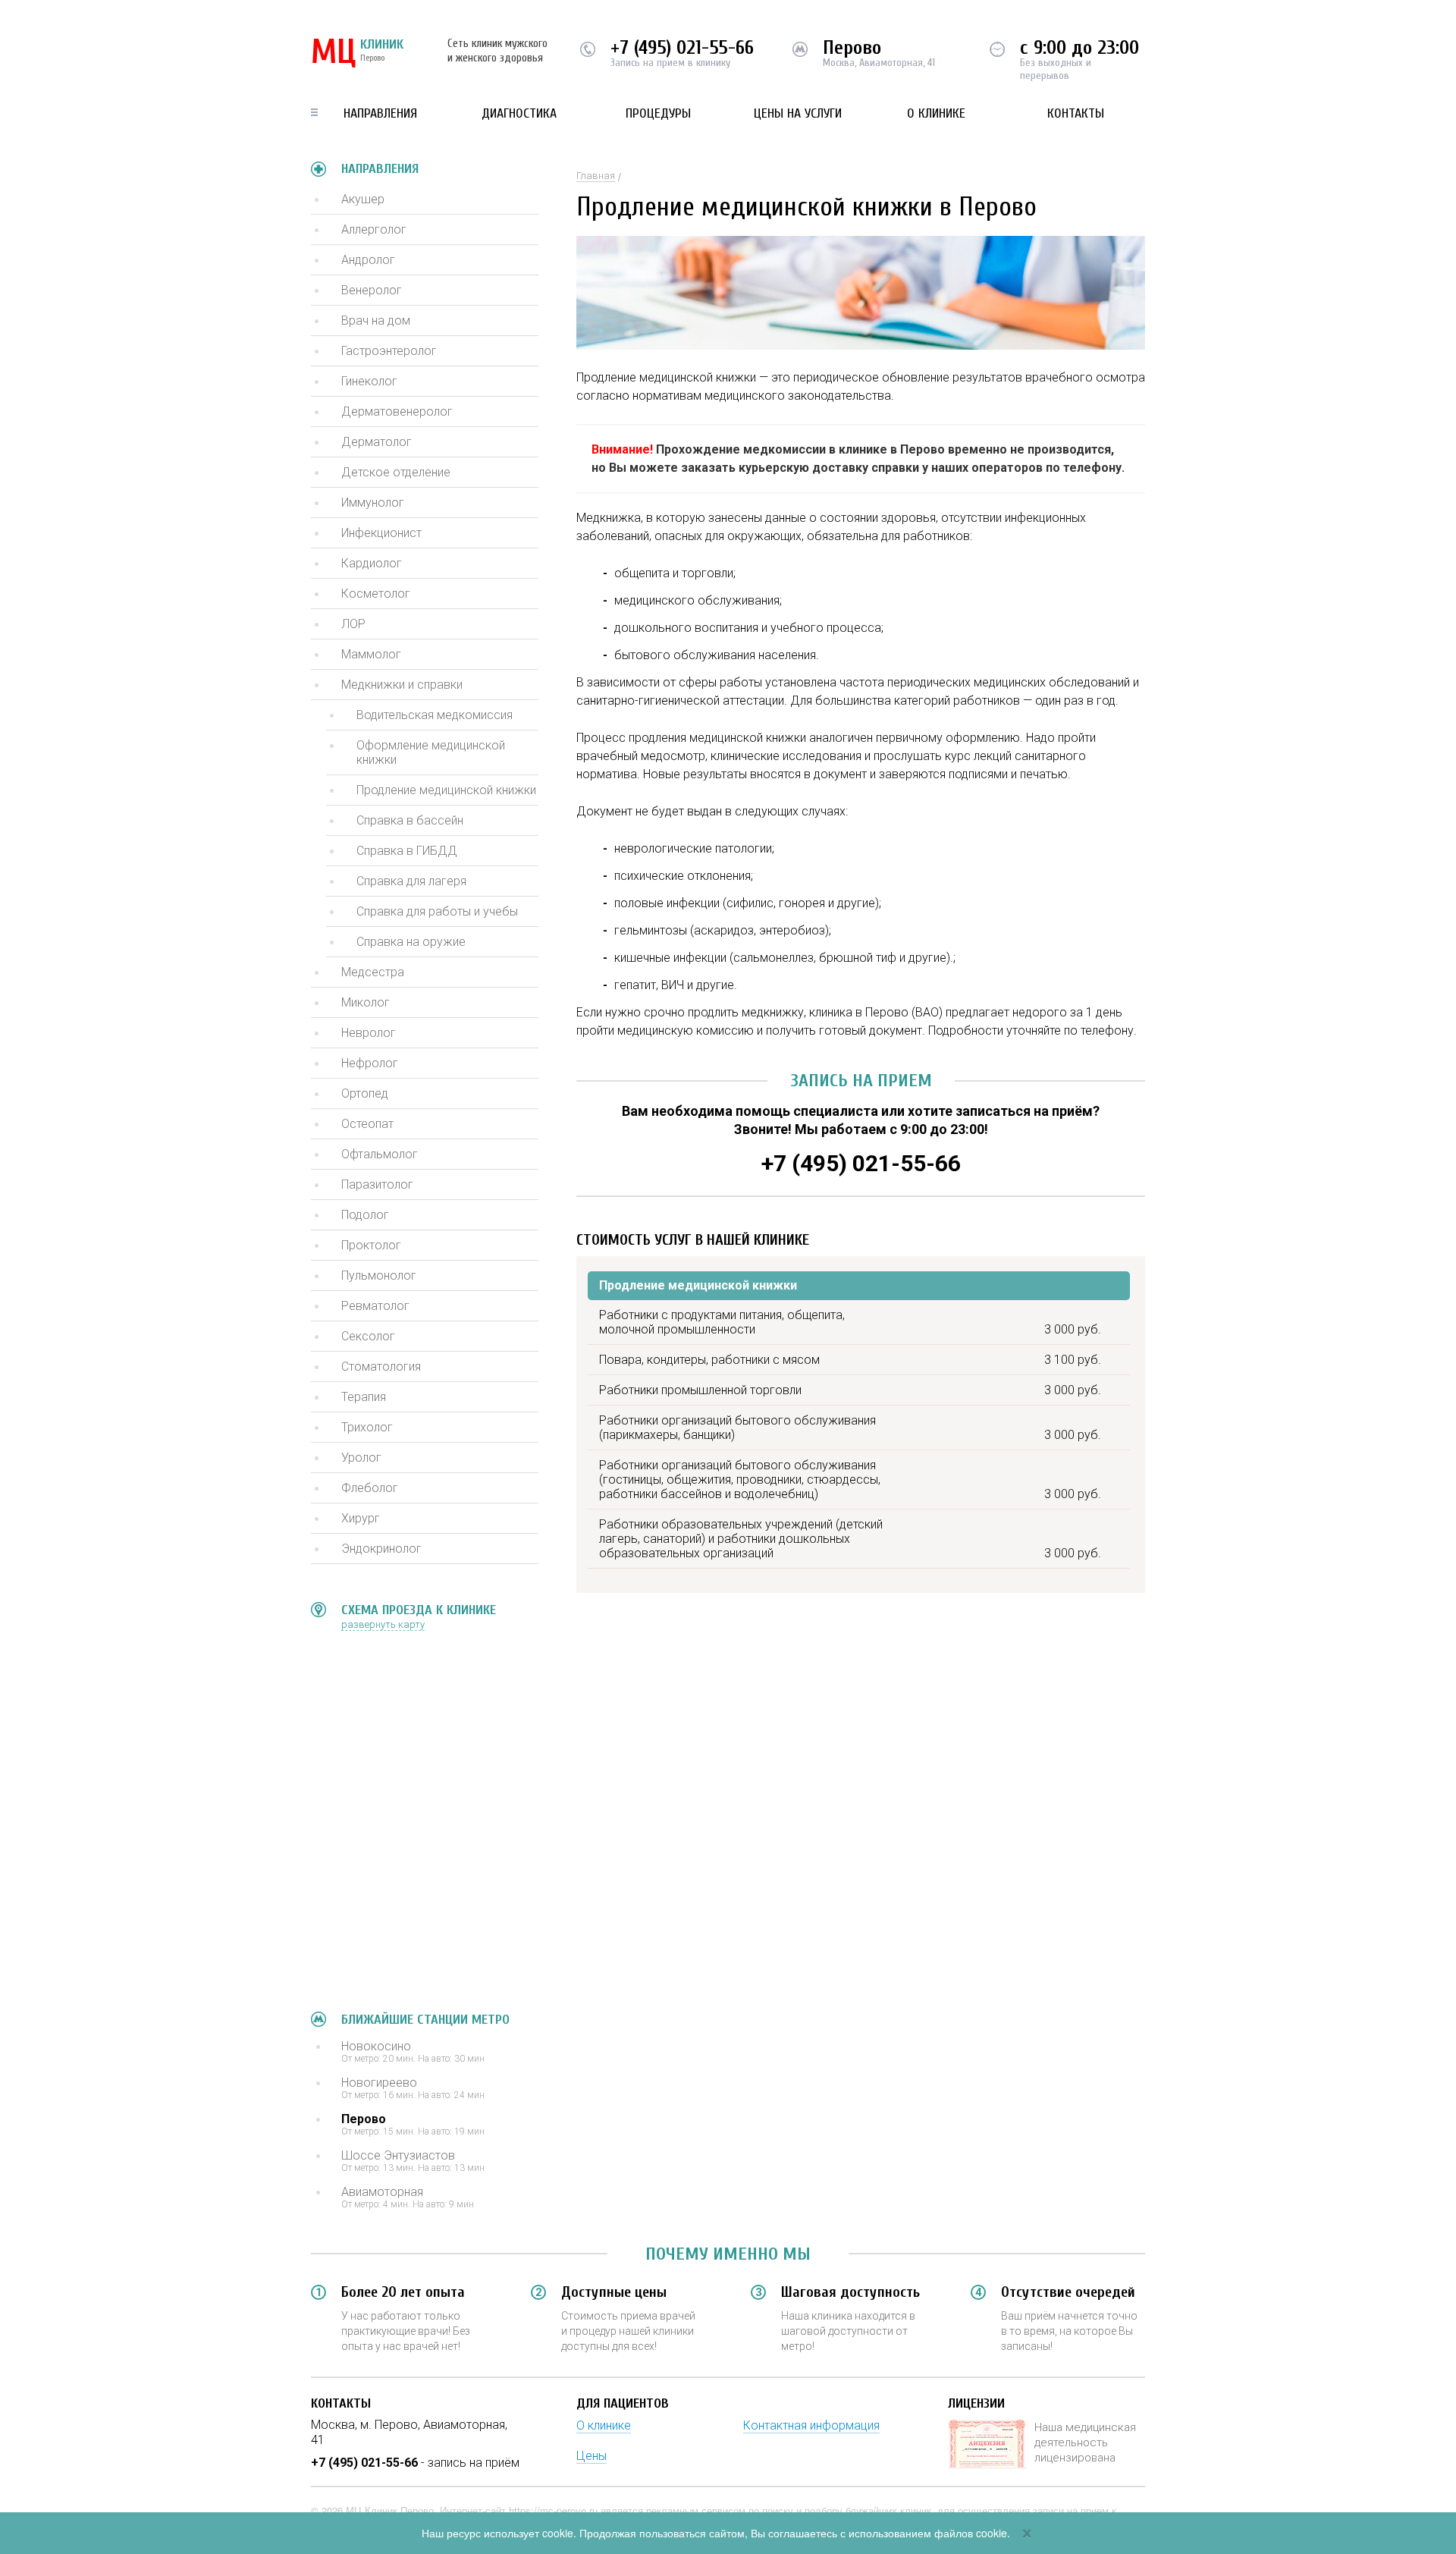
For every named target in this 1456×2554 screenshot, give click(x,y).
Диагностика (519, 113)
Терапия (364, 1397)
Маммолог (371, 654)
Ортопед (365, 1093)
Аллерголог (374, 229)
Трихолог (367, 1427)
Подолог (365, 1215)
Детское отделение (396, 472)
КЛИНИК (357, 53)
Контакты (1076, 113)
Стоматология (381, 1367)
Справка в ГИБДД (407, 851)
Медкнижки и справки (402, 685)
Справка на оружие (411, 942)
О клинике (936, 113)
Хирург (361, 1518)
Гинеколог (369, 381)
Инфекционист (381, 533)
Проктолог (371, 1245)
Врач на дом (376, 320)
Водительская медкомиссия (435, 715)
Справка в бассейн (410, 820)
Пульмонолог (379, 1275)
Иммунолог (373, 503)
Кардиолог (372, 563)
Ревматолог (375, 1306)
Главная (596, 176)
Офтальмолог (380, 1154)
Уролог (361, 1458)
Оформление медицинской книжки (431, 752)
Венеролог (372, 290)
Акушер (363, 199)
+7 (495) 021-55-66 (682, 48)
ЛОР (353, 624)
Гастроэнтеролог (389, 351)
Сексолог (368, 1336)
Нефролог (370, 1063)
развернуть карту (383, 1624)
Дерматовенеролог (397, 412)
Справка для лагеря (411, 881)
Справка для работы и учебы (437, 911)
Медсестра (373, 972)
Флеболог (370, 1488)
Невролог (369, 1033)
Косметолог (376, 594)
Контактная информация (811, 2425)
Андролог (368, 260)
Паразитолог (377, 1184)
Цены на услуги (798, 113)
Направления (380, 113)
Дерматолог (377, 442)
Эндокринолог (381, 1549)
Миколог (366, 1002)
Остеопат (367, 1124)
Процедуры (658, 113)
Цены (591, 2456)
